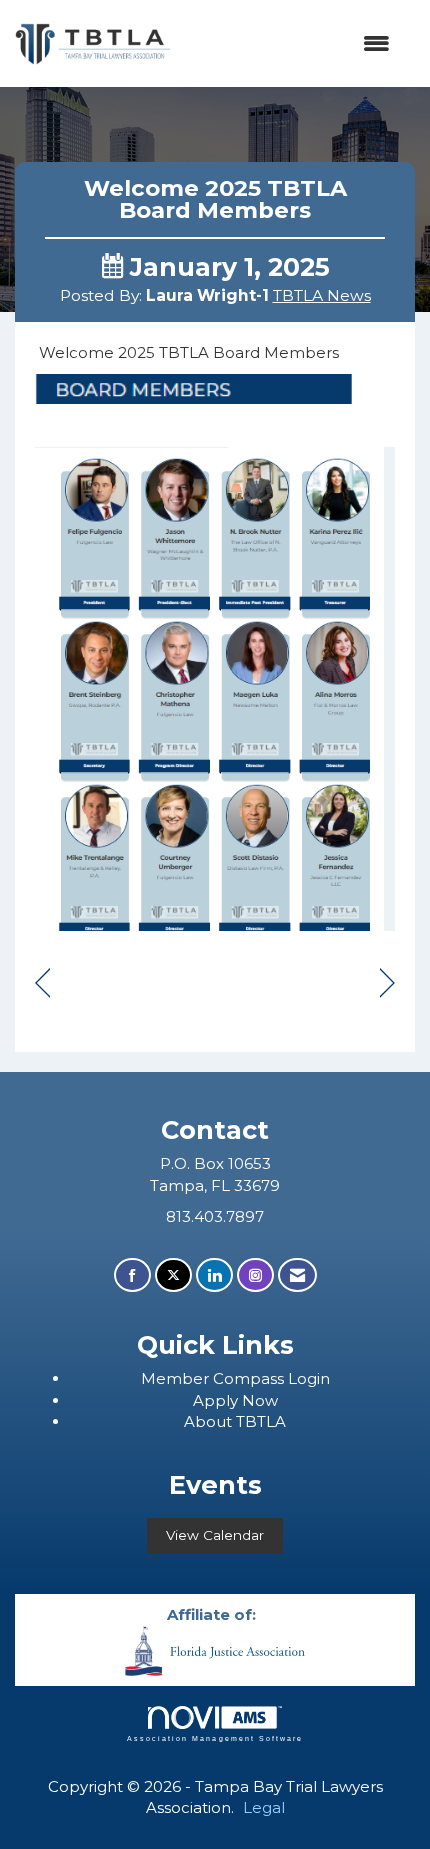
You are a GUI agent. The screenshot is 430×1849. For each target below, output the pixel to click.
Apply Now (235, 1400)
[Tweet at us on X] (173, 1275)
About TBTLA (235, 1421)
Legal (264, 1807)
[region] (387, 984)
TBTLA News (322, 295)
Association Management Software (215, 1738)
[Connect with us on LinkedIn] (214, 1275)
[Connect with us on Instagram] (255, 1275)
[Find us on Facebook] (132, 1275)
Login (309, 1378)
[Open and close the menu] (290, 43)
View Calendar (215, 1535)
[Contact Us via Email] (297, 1275)
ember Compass (222, 1378)
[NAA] (215, 1649)
